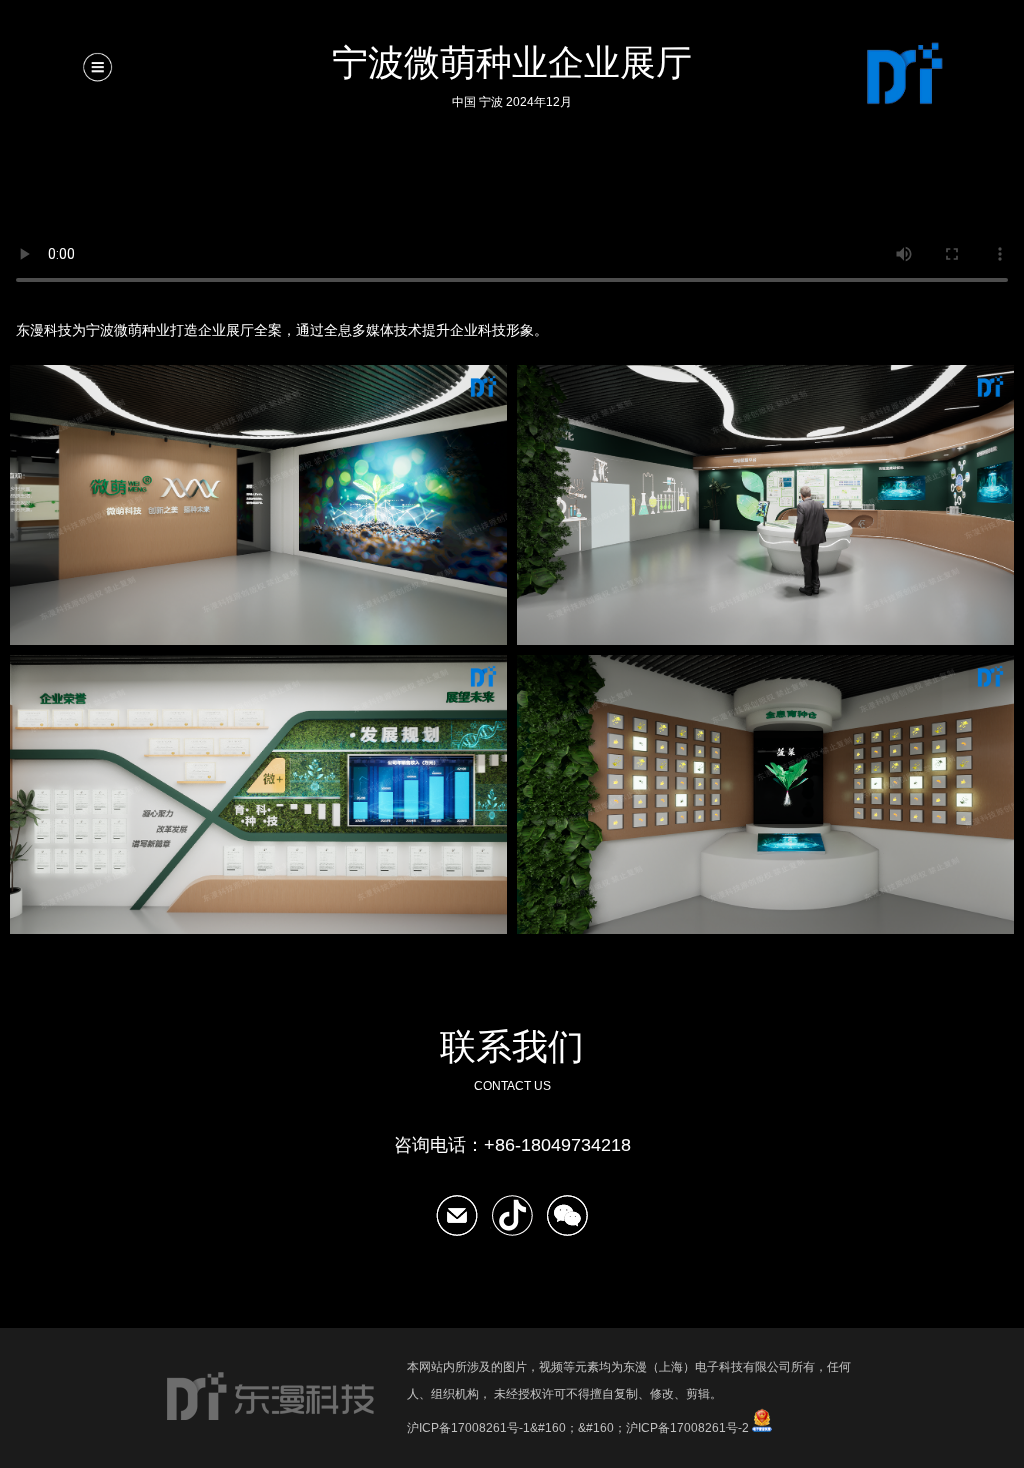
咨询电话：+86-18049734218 (512, 1145)
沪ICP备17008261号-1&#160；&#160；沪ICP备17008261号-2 (578, 1428)
